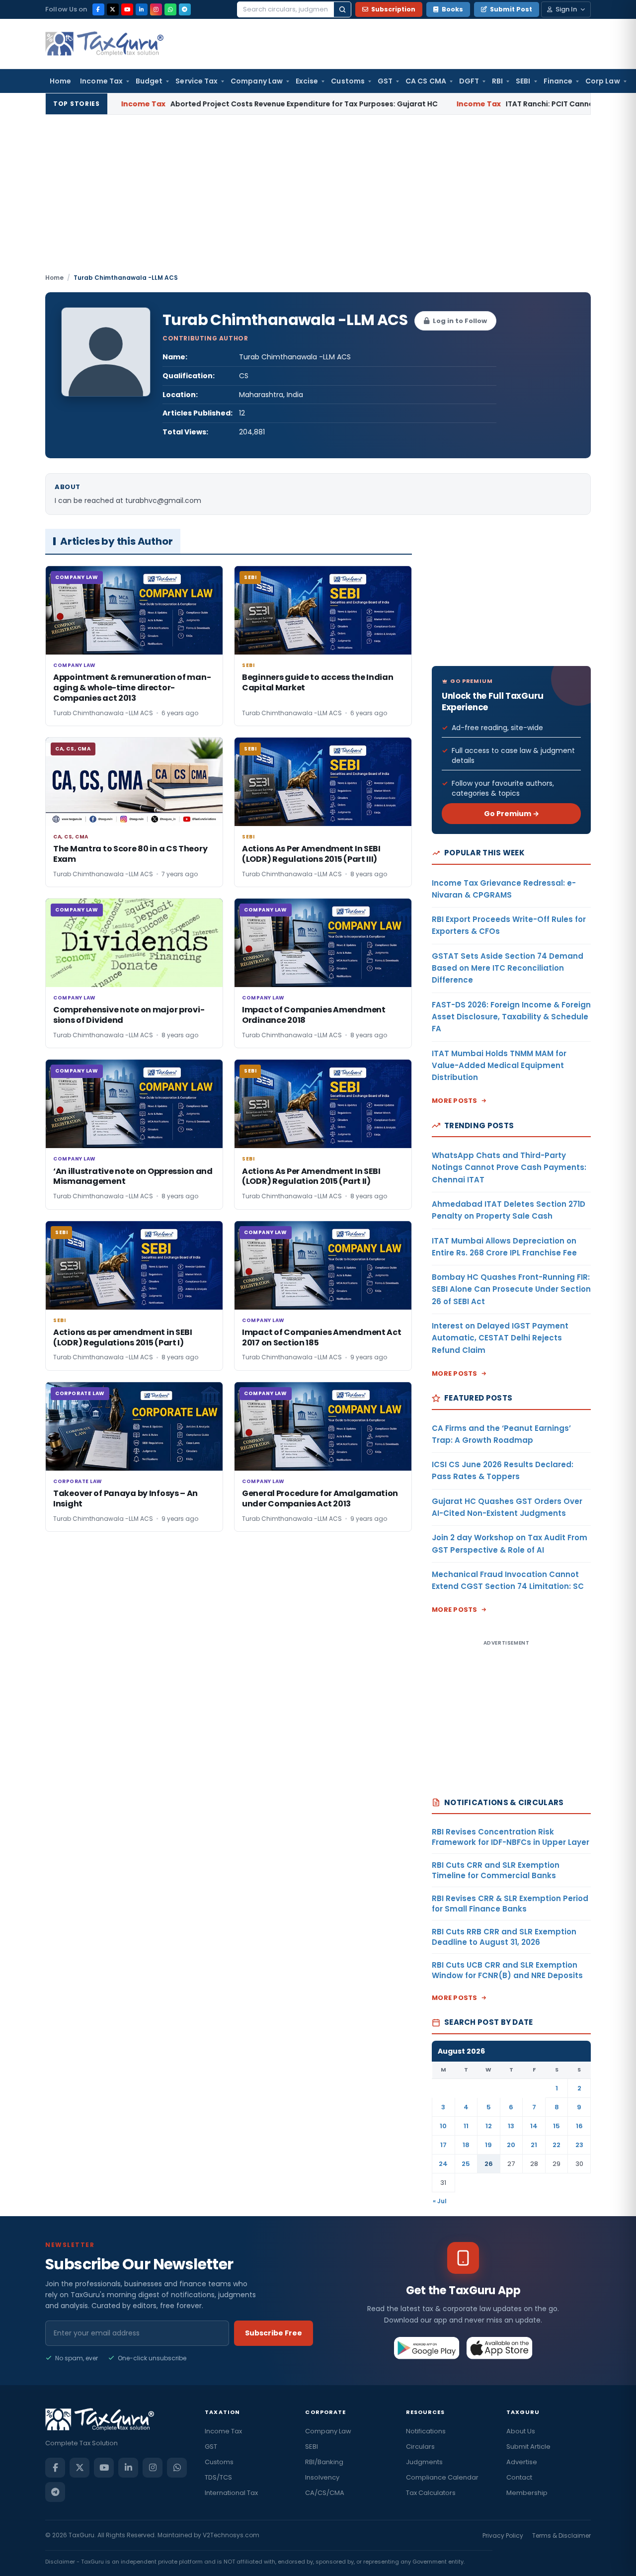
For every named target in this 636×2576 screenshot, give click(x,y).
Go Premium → (512, 814)
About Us (521, 2431)
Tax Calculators (431, 2493)
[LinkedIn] (142, 9)
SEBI (523, 81)
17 (443, 2145)
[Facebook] (98, 9)
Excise (307, 81)
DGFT (469, 81)
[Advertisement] (318, 198)
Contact (519, 2477)
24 (443, 2164)
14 (534, 2126)
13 (511, 2126)
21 (534, 2145)
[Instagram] (156, 9)
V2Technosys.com (231, 2535)
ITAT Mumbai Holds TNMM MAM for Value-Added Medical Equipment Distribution (499, 1066)
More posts (455, 1101)
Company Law (257, 81)
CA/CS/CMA (325, 2493)
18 (466, 2145)
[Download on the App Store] (500, 2348)
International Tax (231, 2493)
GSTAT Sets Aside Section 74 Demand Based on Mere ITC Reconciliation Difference (508, 968)
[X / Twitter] (113, 9)
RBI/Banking (324, 2462)
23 (579, 2145)
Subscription (393, 9)
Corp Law (603, 81)
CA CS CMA (426, 81)
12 (489, 2126)
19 (488, 2145)
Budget (149, 81)
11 (466, 2126)
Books (452, 9)
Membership (527, 2493)
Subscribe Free (274, 2333)
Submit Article (528, 2447)
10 (443, 2126)
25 (466, 2164)
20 (511, 2145)
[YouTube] (127, 9)
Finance (558, 81)
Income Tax (101, 81)
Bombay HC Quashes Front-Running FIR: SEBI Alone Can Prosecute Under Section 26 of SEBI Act (511, 1289)
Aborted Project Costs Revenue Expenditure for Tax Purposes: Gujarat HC (213, 104)
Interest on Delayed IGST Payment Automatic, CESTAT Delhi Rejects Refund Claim (500, 1338)
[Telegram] (185, 9)
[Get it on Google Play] (427, 2348)
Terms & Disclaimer (561, 2535)
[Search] (342, 9)
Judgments (424, 2462)
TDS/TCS (218, 2477)
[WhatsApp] (170, 9)
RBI (497, 81)
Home (60, 81)
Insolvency (322, 2477)
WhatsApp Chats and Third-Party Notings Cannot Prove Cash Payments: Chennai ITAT (509, 1167)
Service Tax (197, 81)
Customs (348, 81)
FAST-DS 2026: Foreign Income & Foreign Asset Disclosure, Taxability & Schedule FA (511, 1017)
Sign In (566, 9)
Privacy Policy (503, 2535)
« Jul (440, 2201)
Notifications (426, 2431)
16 (579, 2126)
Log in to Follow (460, 321)
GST (385, 81)
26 (489, 2164)
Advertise (522, 2462)
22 (556, 2145)
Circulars (420, 2447)
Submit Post (511, 9)
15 (556, 2126)
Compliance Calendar (442, 2477)
